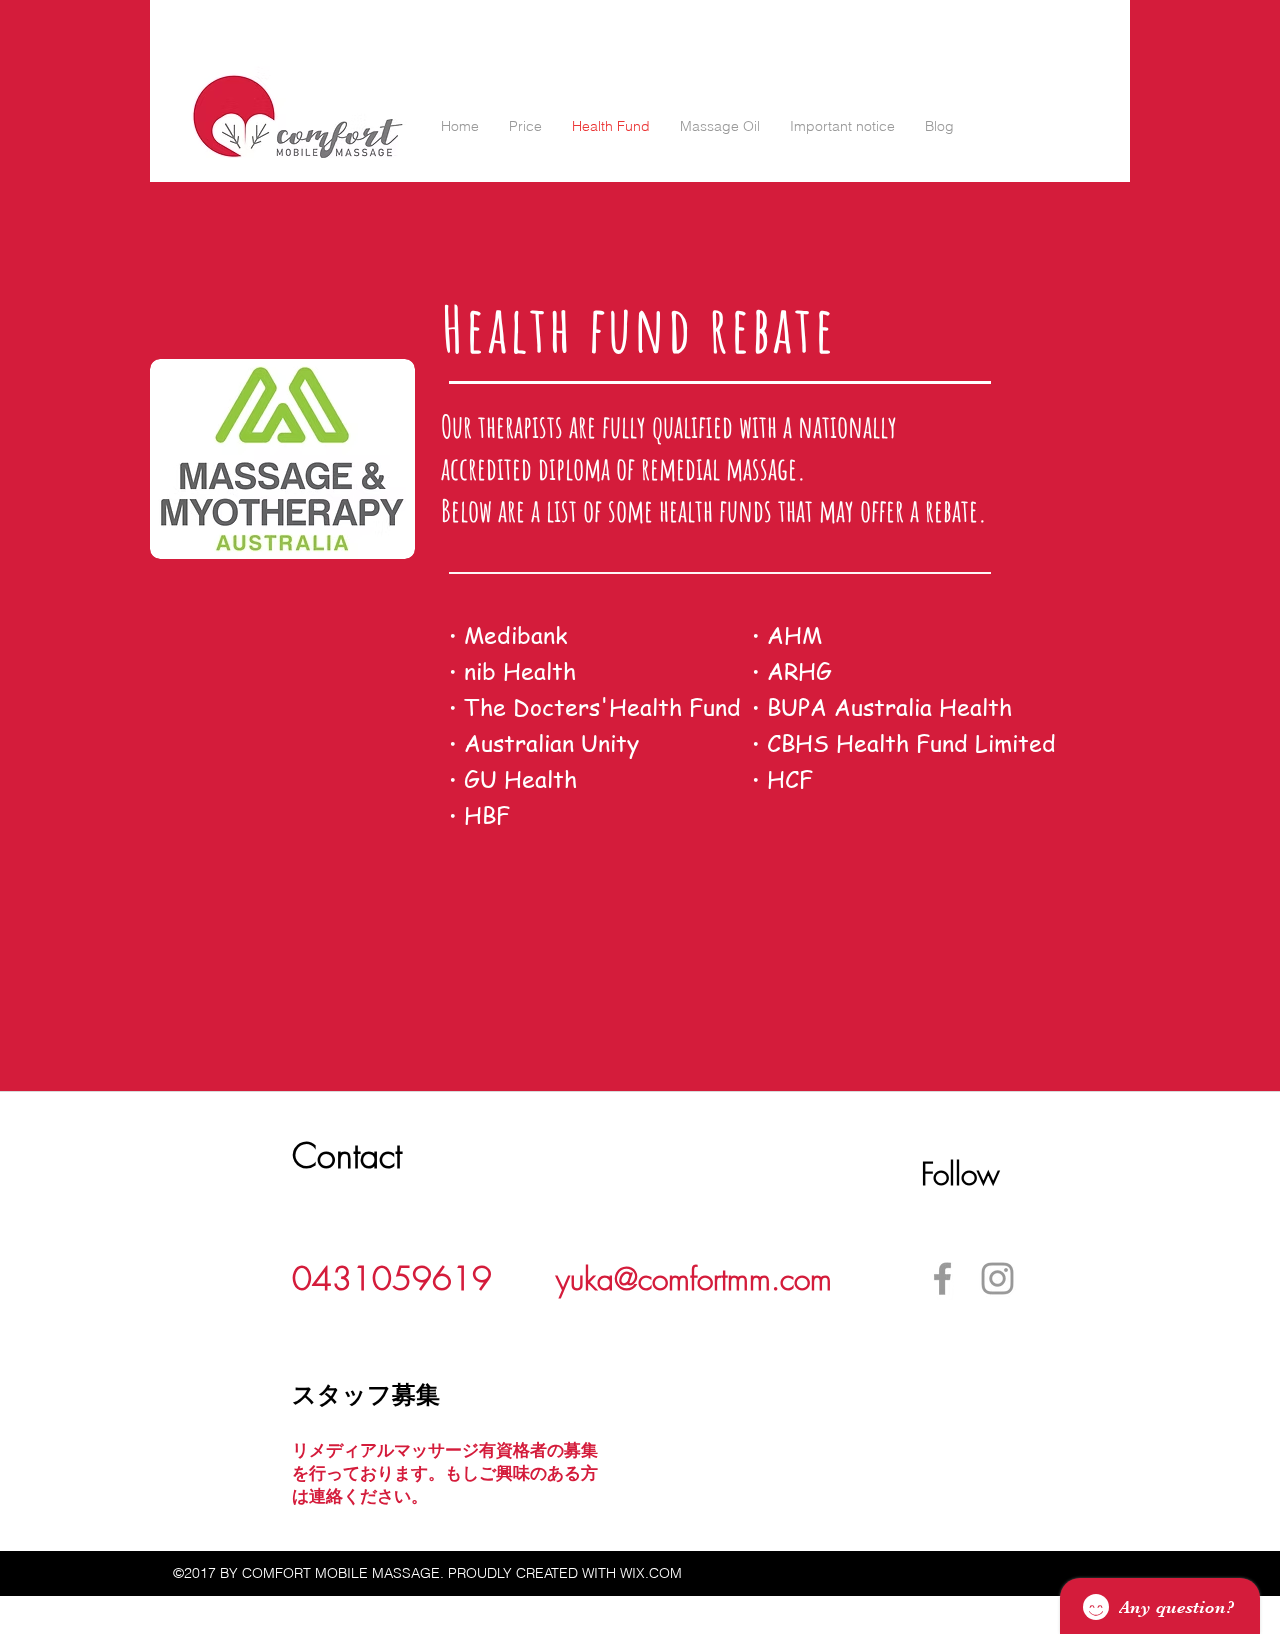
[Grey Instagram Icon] (997, 1278)
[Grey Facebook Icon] (942, 1278)
